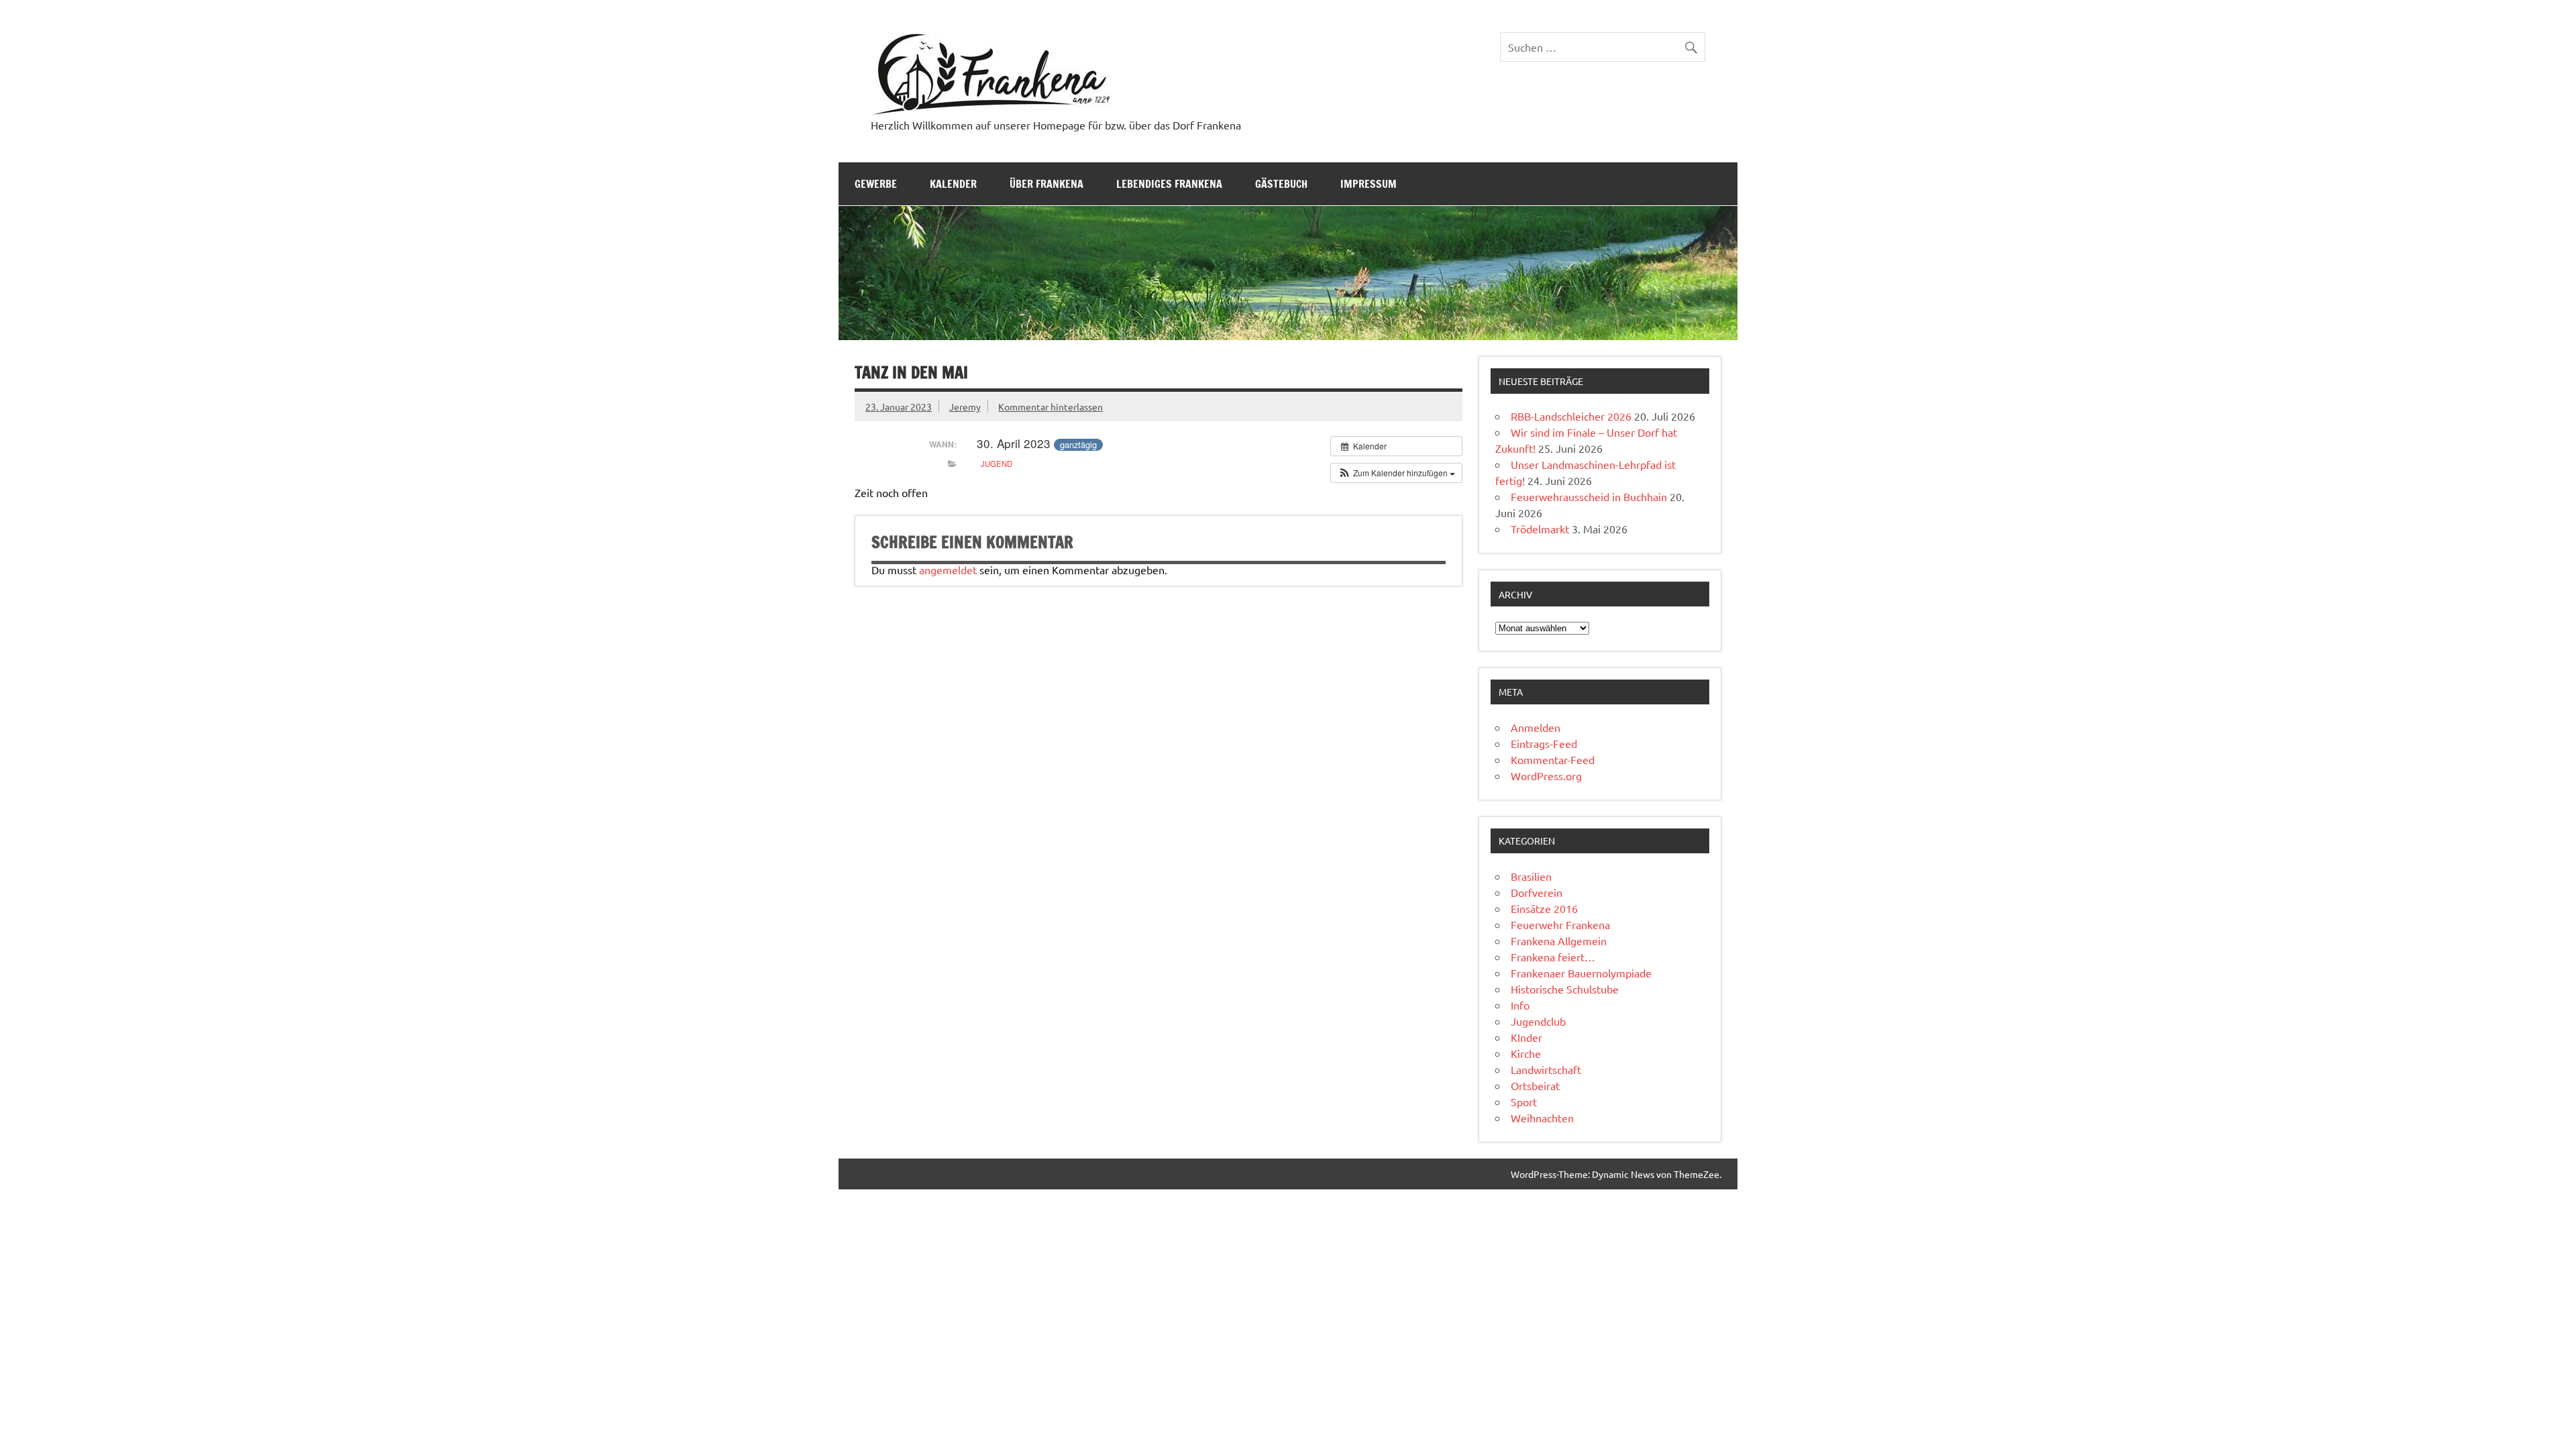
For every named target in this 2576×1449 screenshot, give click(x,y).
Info (1520, 1005)
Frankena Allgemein (1559, 941)
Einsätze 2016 (1544, 908)
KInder (1526, 1037)
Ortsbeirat (1535, 1085)
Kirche (1526, 1053)
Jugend (997, 464)
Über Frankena (1046, 184)
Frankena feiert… (1553, 957)
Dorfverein (1537, 892)
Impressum (1368, 184)
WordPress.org (1546, 775)
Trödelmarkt (1540, 529)
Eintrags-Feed (1544, 743)
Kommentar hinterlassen (1051, 407)
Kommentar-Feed (1553, 759)
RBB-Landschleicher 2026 (1571, 416)
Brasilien (1531, 876)
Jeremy (965, 407)
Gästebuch (1281, 184)
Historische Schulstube (1565, 989)
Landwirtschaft (1546, 1069)
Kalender (953, 184)
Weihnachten (1542, 1118)
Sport (1524, 1102)
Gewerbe (876, 184)
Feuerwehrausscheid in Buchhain (1589, 496)
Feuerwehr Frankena (1560, 924)
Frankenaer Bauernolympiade (1581, 973)
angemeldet (948, 570)
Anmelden (1536, 727)
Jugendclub (1538, 1021)
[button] (1396, 473)
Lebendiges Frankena (1169, 184)
